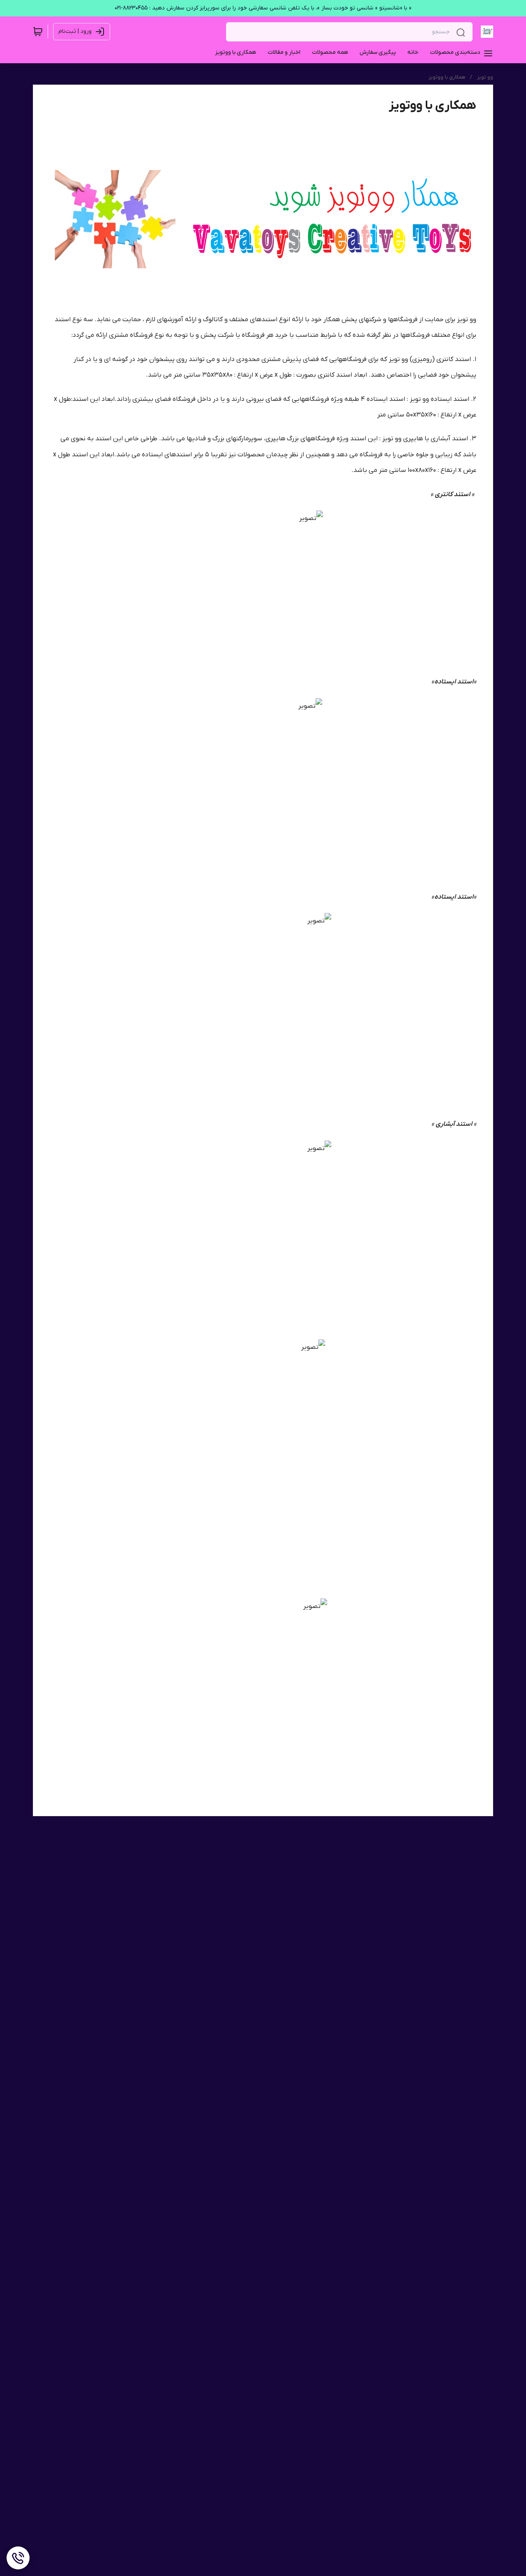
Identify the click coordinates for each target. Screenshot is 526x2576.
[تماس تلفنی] (18, 2558)
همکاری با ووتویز (447, 77)
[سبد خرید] (38, 32)
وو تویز (485, 77)
